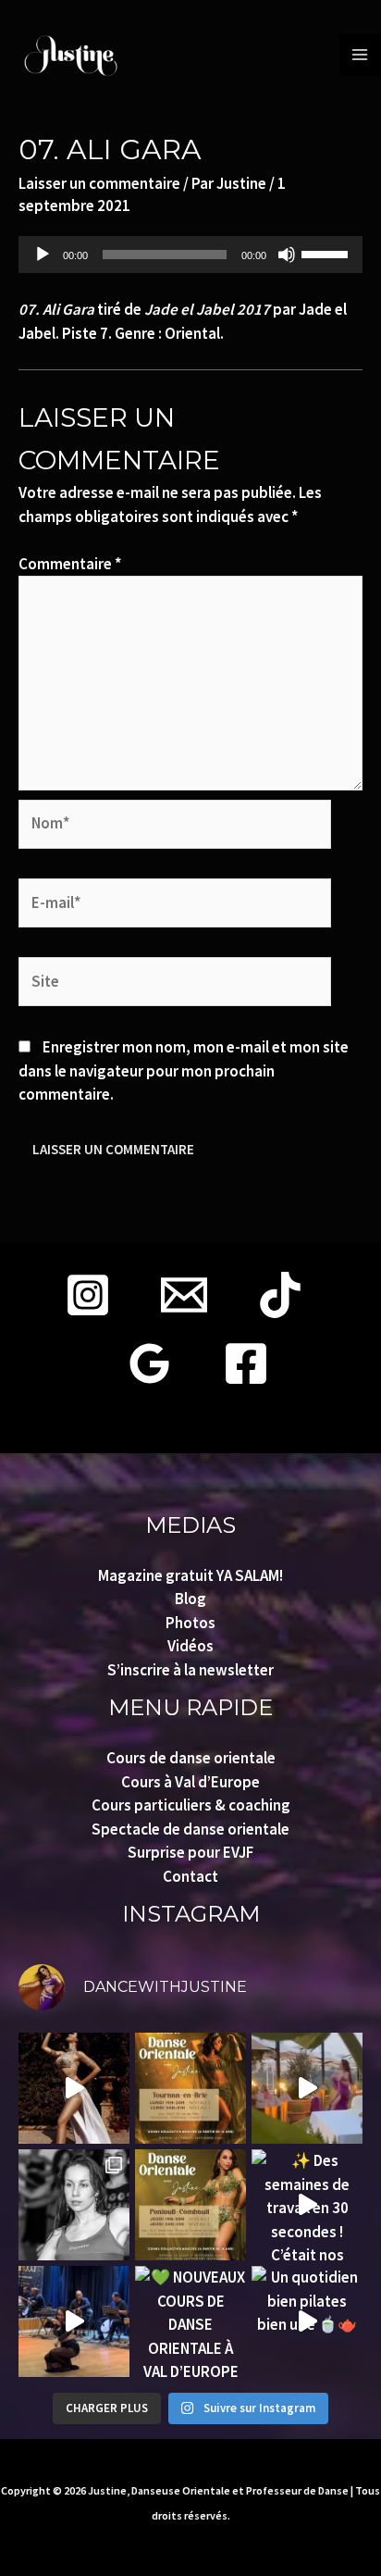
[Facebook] (246, 1363)
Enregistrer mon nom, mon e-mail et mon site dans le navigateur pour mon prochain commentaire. (184, 1070)
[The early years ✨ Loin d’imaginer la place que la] (74, 2205)
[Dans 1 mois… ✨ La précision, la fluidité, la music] (74, 2088)
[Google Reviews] (150, 1363)
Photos (190, 1623)
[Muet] (287, 255)
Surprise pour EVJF (190, 1852)
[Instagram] (88, 1295)
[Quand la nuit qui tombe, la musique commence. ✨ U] (307, 2088)
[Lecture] (43, 255)
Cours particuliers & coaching (191, 1805)
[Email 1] (184, 1295)
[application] (190, 255)
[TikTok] (280, 1295)
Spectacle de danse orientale (190, 1829)
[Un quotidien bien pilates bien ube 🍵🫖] (307, 2321)
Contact (190, 1876)
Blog (190, 1599)
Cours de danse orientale (191, 1758)
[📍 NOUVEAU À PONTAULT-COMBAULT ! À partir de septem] (190, 2205)
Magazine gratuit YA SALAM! (190, 1575)
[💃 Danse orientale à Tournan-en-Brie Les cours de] (190, 2088)
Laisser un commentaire (99, 183)
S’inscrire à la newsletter (190, 1670)
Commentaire (70, 564)
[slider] (327, 253)
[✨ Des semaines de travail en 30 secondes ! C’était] (307, 2205)
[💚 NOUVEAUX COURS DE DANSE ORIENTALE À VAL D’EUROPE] (190, 2321)
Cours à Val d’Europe (190, 1782)
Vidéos (190, 1646)
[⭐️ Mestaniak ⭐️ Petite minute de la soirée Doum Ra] (74, 2321)
